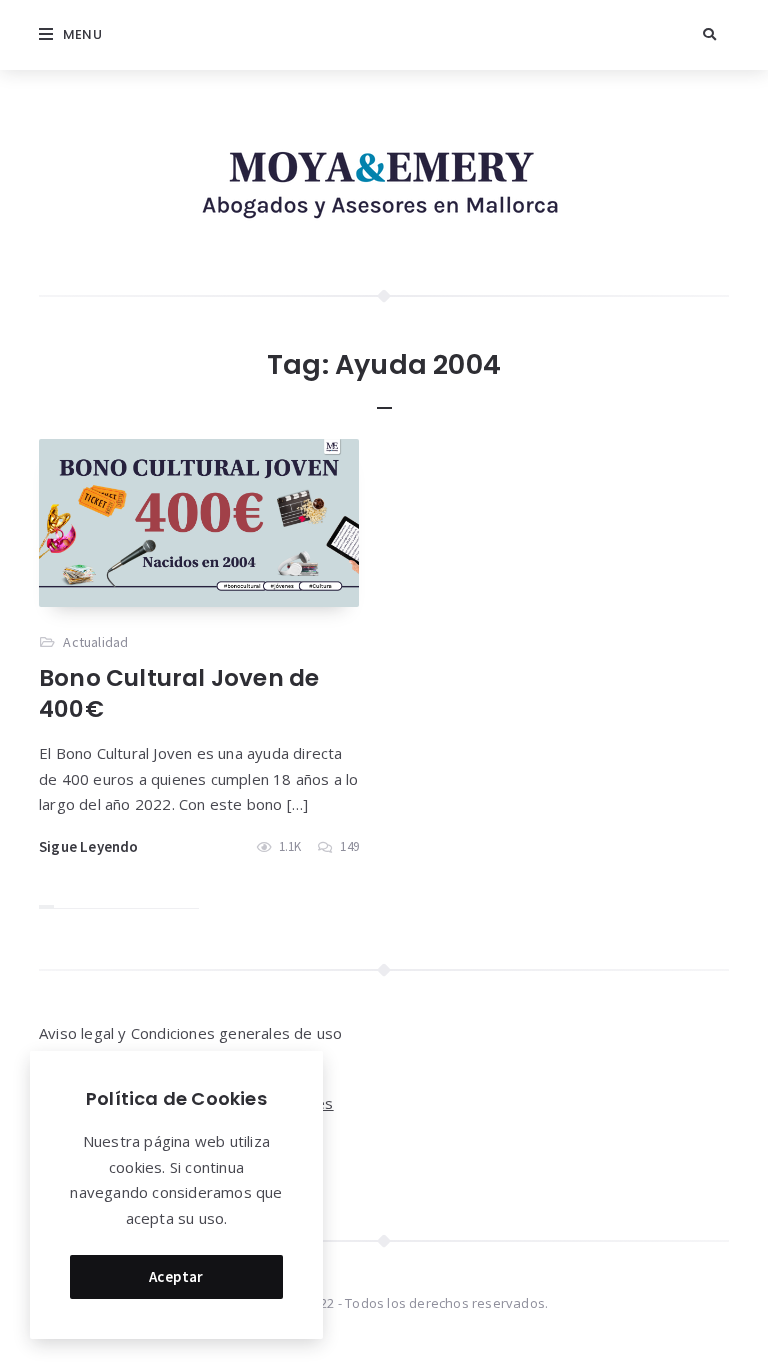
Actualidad (95, 642)
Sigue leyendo (89, 846)
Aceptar (176, 1276)
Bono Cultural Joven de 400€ (179, 693)
